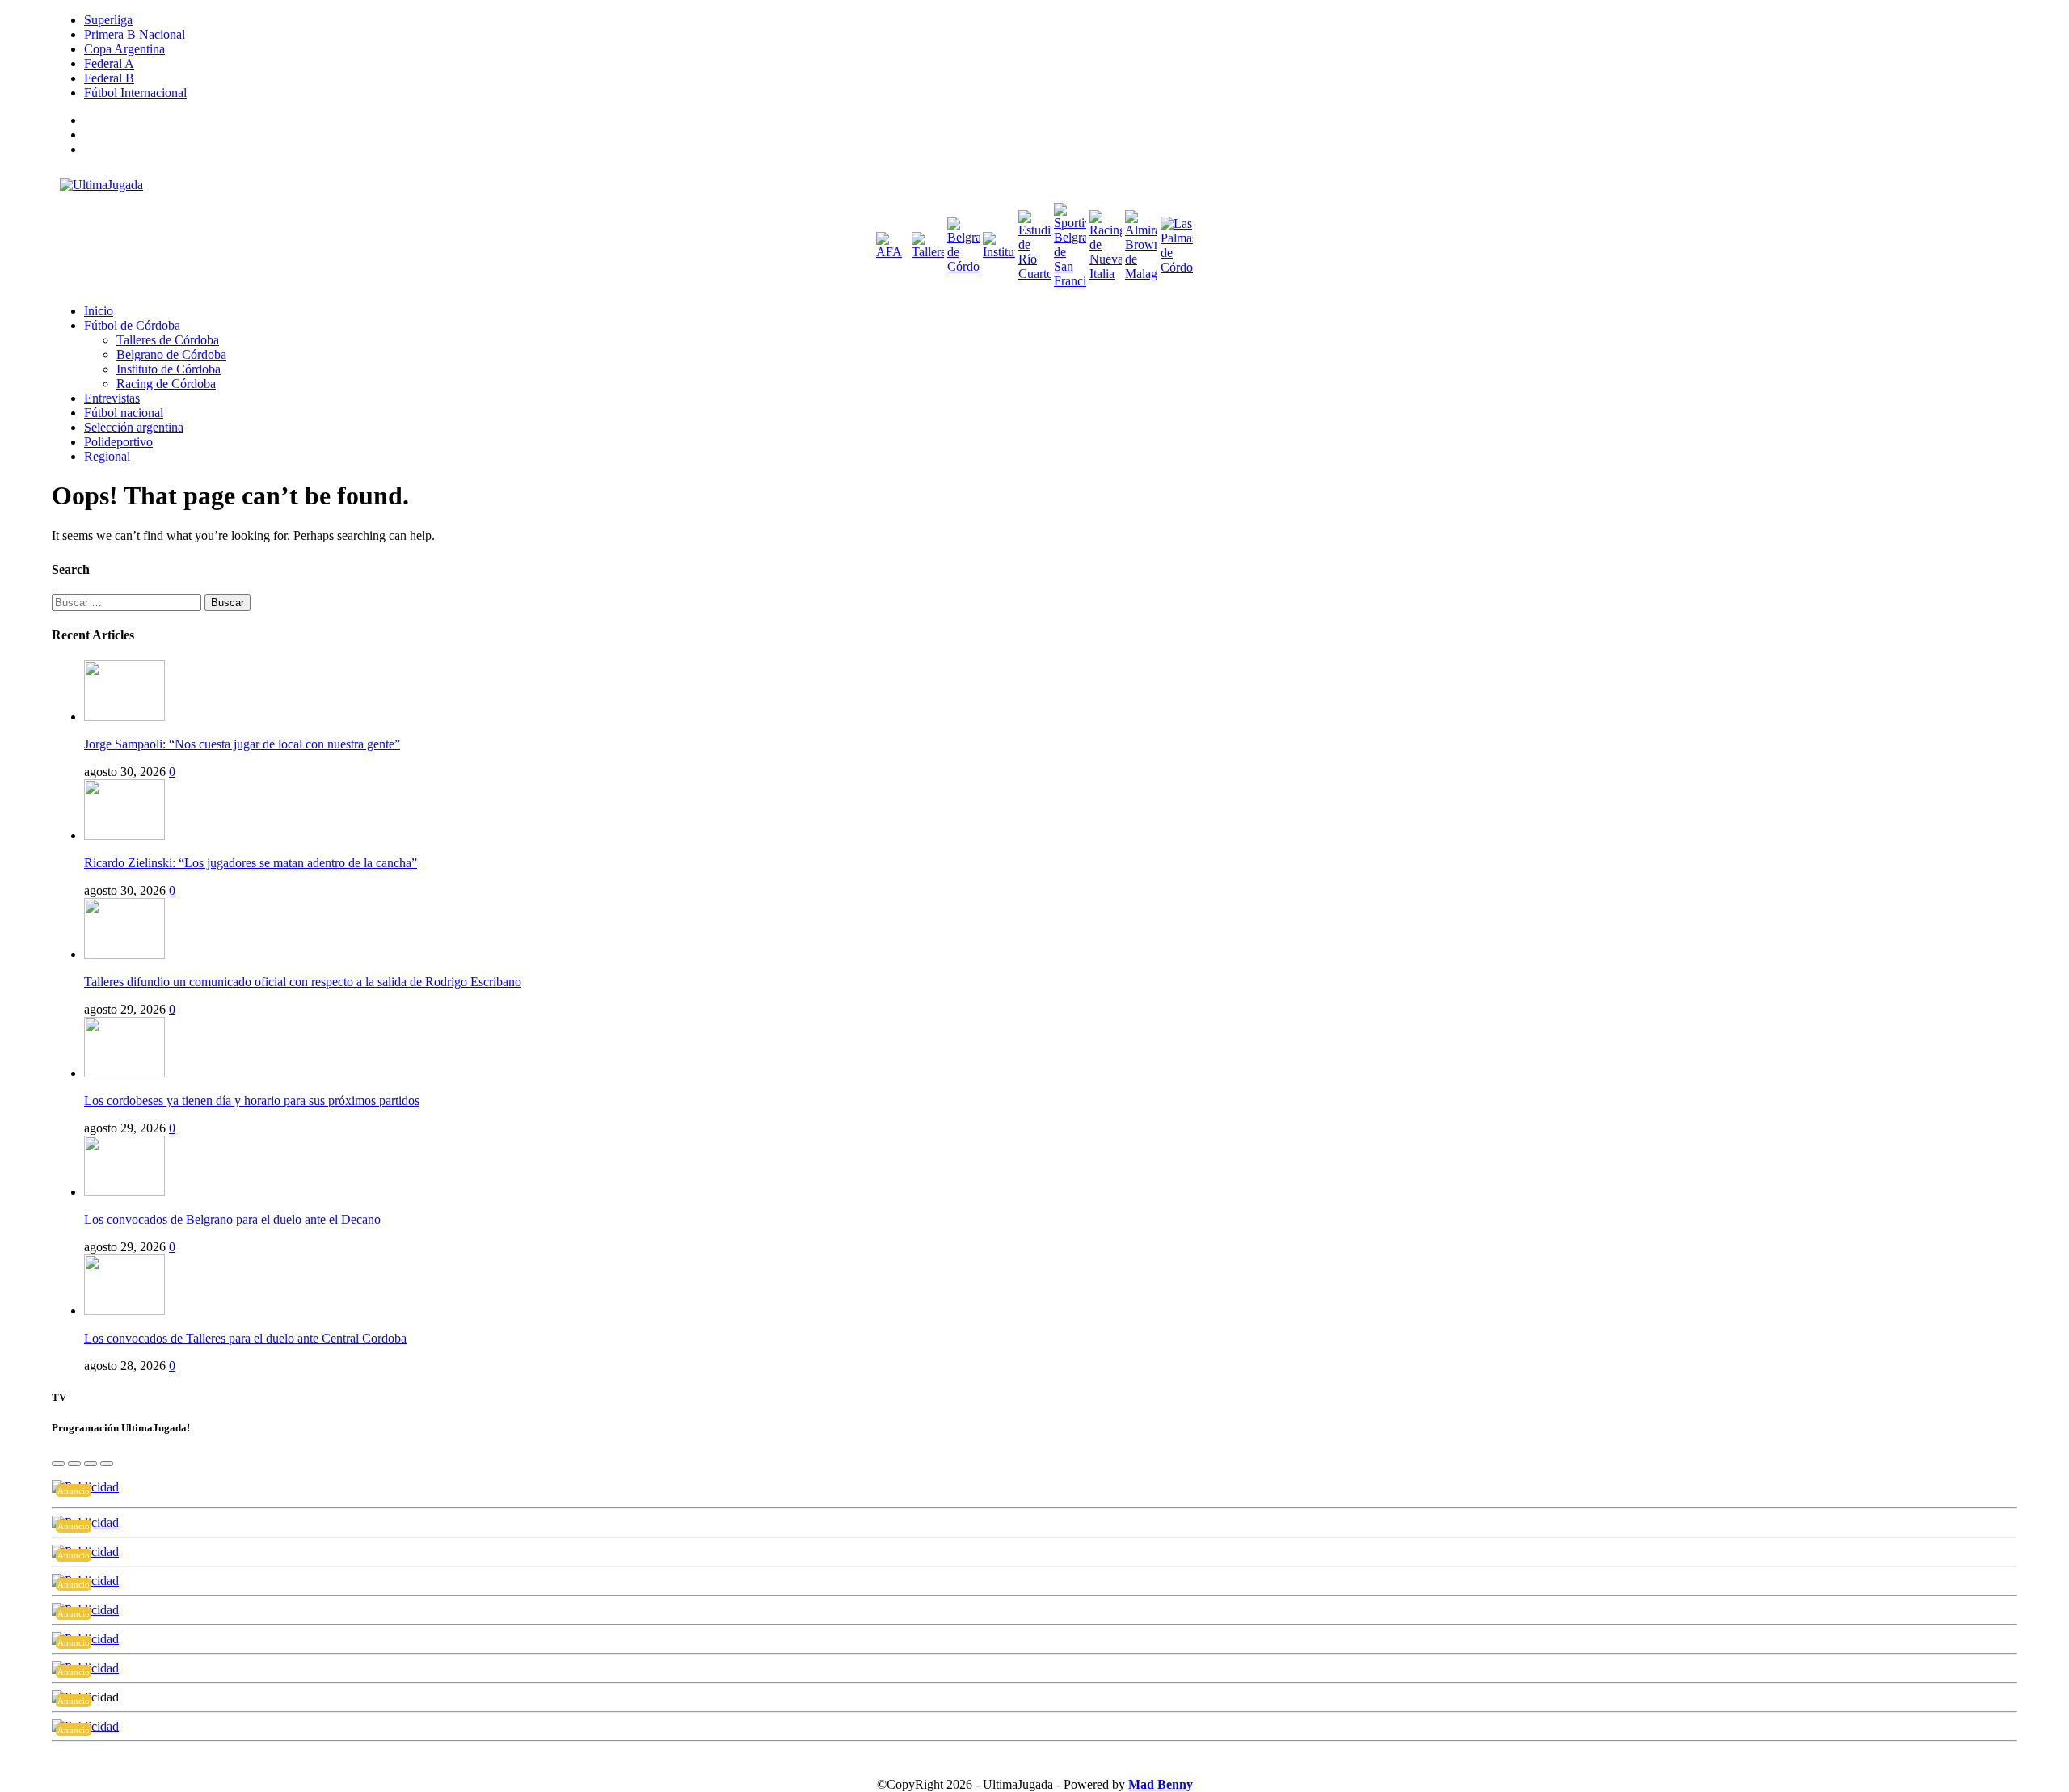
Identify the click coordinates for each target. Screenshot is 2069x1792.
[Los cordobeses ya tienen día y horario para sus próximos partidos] (124, 1073)
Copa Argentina (124, 49)
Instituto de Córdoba (169, 369)
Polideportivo (118, 442)
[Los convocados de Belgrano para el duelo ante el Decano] (124, 1192)
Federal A (109, 63)
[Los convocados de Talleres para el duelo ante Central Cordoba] (124, 1311)
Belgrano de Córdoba (171, 354)
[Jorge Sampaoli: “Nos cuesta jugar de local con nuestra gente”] (124, 717)
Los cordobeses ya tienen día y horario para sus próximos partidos (252, 1100)
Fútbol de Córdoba (132, 325)
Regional (107, 456)
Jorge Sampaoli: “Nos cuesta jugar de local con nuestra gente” (242, 744)
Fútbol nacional (124, 413)
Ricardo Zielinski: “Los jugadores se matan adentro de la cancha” (251, 863)
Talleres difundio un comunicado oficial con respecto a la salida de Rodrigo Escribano (303, 982)
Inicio (99, 311)
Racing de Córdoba (166, 384)
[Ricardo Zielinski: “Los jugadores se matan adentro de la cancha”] (124, 835)
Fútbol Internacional (135, 93)
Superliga (108, 20)
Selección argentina (134, 427)
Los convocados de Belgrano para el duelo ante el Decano (232, 1219)
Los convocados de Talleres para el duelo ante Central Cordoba (245, 1338)
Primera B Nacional (135, 34)
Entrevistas (112, 398)
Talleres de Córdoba (168, 340)
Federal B (109, 78)
